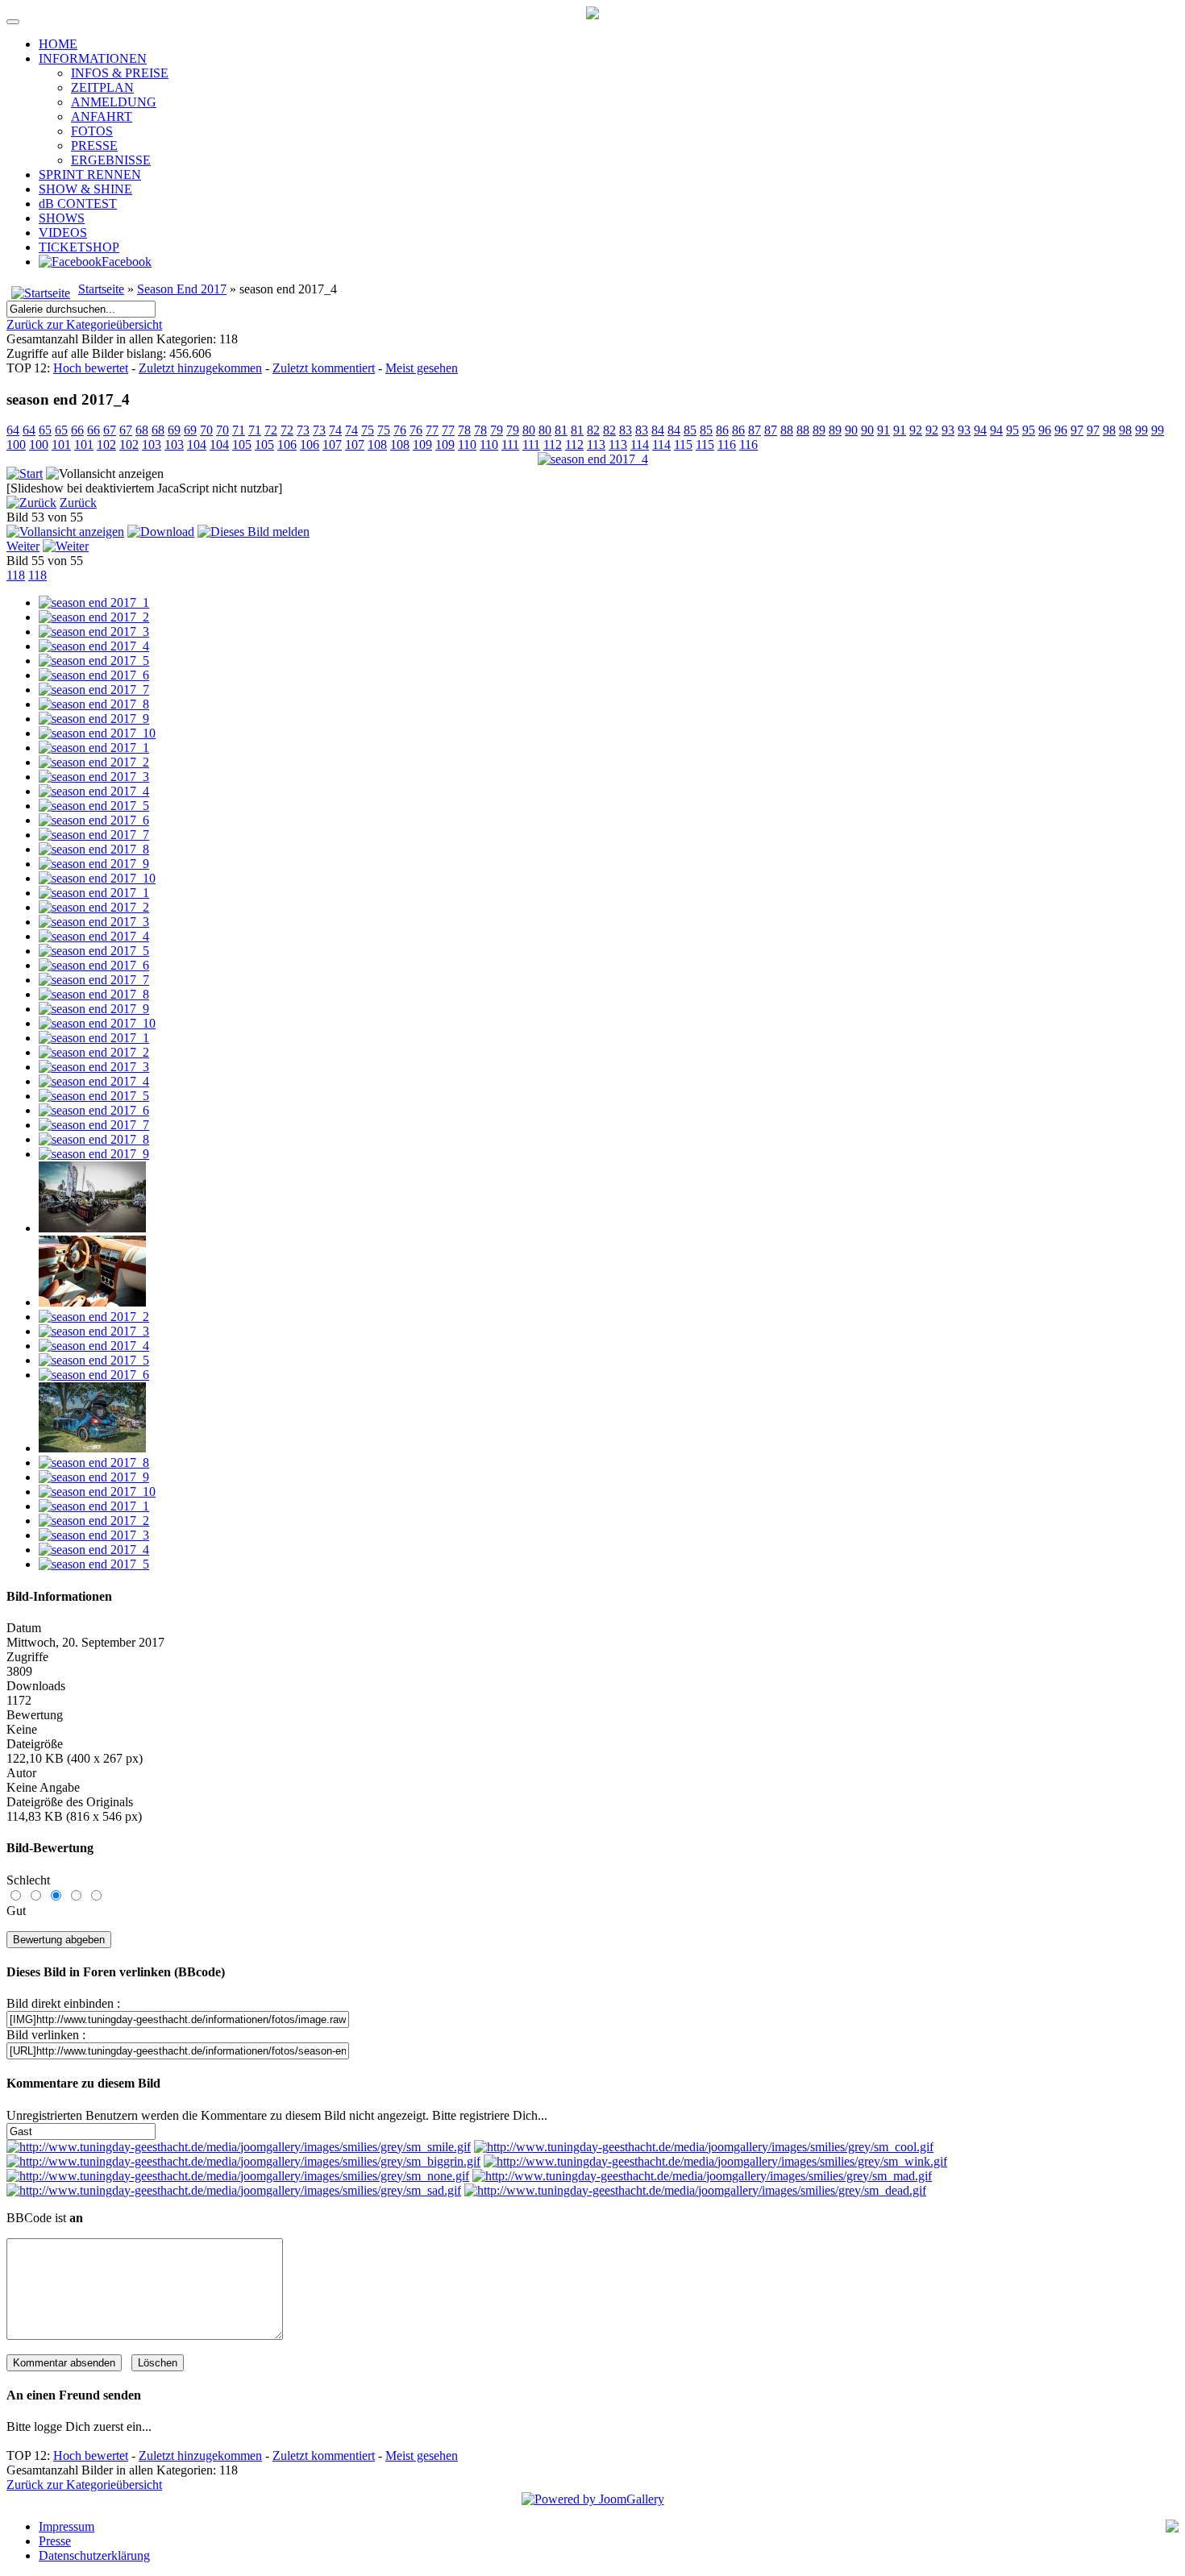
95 (1012, 430)
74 (335, 430)
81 (561, 430)
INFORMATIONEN (93, 58)
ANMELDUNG (114, 102)
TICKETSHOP (79, 247)
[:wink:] (715, 2161)
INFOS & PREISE (120, 73)
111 (510, 445)
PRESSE (94, 145)
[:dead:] (695, 2190)
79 (497, 430)
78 (464, 430)
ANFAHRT (102, 116)
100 (16, 445)
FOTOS (92, 131)
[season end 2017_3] (94, 632)
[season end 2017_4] (593, 459)
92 (916, 430)
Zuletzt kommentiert (324, 368)
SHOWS (62, 218)
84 (658, 430)
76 (400, 430)
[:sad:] (234, 2190)
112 (553, 445)
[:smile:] (239, 2147)
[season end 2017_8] (94, 704)
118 (16, 575)
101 (61, 445)
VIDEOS (63, 233)
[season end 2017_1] (94, 602)
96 (1045, 430)
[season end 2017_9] (94, 719)
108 (377, 445)
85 (690, 430)
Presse (55, 2541)
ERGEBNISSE (111, 160)
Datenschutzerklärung (94, 2555)
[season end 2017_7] (94, 690)
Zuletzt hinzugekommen (200, 368)
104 (197, 445)
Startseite (101, 289)
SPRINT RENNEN (90, 175)
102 (106, 445)
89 (819, 430)
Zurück (78, 503)
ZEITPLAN (102, 87)
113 (596, 445)
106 (287, 445)
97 (1077, 430)
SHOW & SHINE (85, 189)
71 (239, 430)
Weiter (23, 546)
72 (271, 430)
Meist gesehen (422, 368)
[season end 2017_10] (97, 733)
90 (851, 430)
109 (422, 445)
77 (432, 430)
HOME (58, 44)
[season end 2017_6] (94, 675)
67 (110, 430)
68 (142, 430)
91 (884, 430)
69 (174, 430)
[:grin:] (243, 2161)
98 (1109, 430)
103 (152, 445)
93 (948, 430)
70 (206, 430)
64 (13, 430)
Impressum (67, 2526)
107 (332, 445)
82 (593, 430)
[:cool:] (704, 2147)
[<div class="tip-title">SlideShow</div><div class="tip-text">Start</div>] (25, 474)
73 (303, 430)
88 (787, 430)
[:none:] (238, 2176)
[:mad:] (702, 2176)
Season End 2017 (182, 289)
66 (77, 430)
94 (980, 430)
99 (1141, 430)
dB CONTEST (78, 204)
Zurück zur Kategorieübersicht (84, 324)
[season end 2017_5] (94, 661)
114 (640, 445)
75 (368, 430)
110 (467, 445)
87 (755, 430)
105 (242, 445)
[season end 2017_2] (94, 617)
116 (727, 445)
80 (529, 430)
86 (722, 430)
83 (626, 430)
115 (683, 445)
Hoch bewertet (91, 368)
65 (45, 430)
